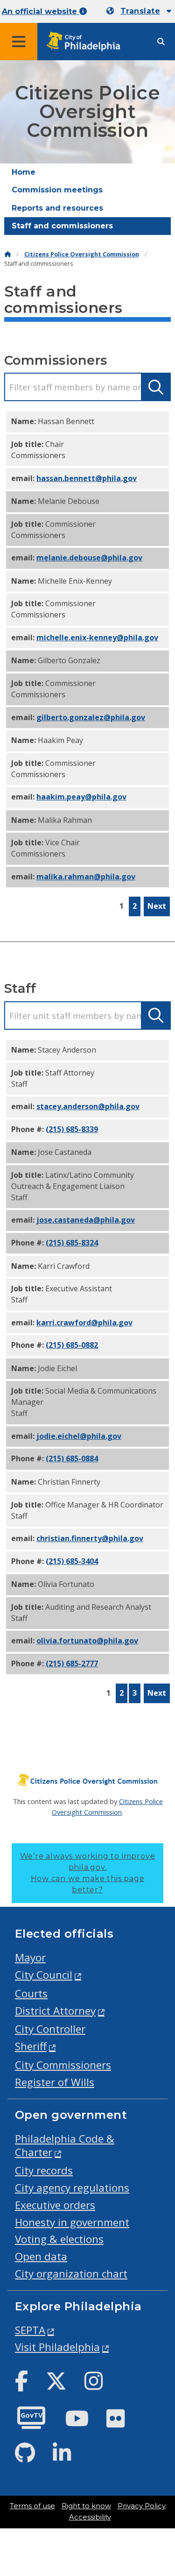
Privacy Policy (142, 2506)
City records (44, 2170)
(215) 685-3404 (72, 1561)
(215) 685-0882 (72, 1345)
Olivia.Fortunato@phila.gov (87, 1641)
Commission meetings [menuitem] (57, 190)
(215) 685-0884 (72, 1458)
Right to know (86, 2506)
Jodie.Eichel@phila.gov (79, 1436)
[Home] (7, 254)
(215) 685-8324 (72, 1243)
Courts (31, 1993)
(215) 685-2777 (72, 1663)
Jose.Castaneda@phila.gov (86, 1220)
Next (157, 906)
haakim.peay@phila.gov (81, 797)
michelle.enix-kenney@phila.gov (97, 637)
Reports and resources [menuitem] (57, 208)
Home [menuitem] (24, 172)
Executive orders (55, 2205)
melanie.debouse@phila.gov (89, 558)
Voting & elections (59, 2239)
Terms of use (32, 2506)
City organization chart (71, 2274)
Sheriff (31, 2046)
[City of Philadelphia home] (86, 42)
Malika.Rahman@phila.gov (86, 877)
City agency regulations (72, 2188)
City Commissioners (63, 2065)
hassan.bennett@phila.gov (87, 478)
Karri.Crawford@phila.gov (84, 1323)
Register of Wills (55, 2082)
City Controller (50, 2029)
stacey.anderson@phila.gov (88, 1106)
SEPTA (30, 2330)
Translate (140, 11)
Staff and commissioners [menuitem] (62, 226)
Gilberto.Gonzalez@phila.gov (91, 717)
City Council (44, 1975)
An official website (41, 11)
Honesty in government (72, 2222)
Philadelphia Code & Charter (65, 2145)
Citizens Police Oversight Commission (82, 254)
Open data (41, 2256)
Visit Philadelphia (57, 2347)
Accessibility (90, 2517)
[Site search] (161, 42)
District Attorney (55, 2011)
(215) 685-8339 (72, 1129)
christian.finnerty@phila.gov (90, 1538)
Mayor (30, 1957)
